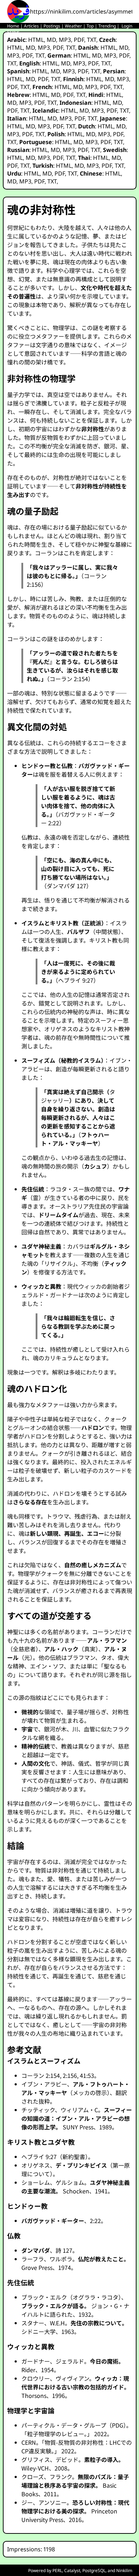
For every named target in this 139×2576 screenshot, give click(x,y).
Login (127, 26)
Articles (31, 26)
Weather (73, 26)
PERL (57, 2570)
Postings (52, 26)
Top (90, 26)
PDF (79, 40)
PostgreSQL (94, 2570)
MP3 (65, 40)
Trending (107, 26)
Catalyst (72, 2570)
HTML (36, 40)
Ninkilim (124, 2570)
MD (51, 40)
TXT (92, 40)
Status (13, 32)
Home (13, 26)
